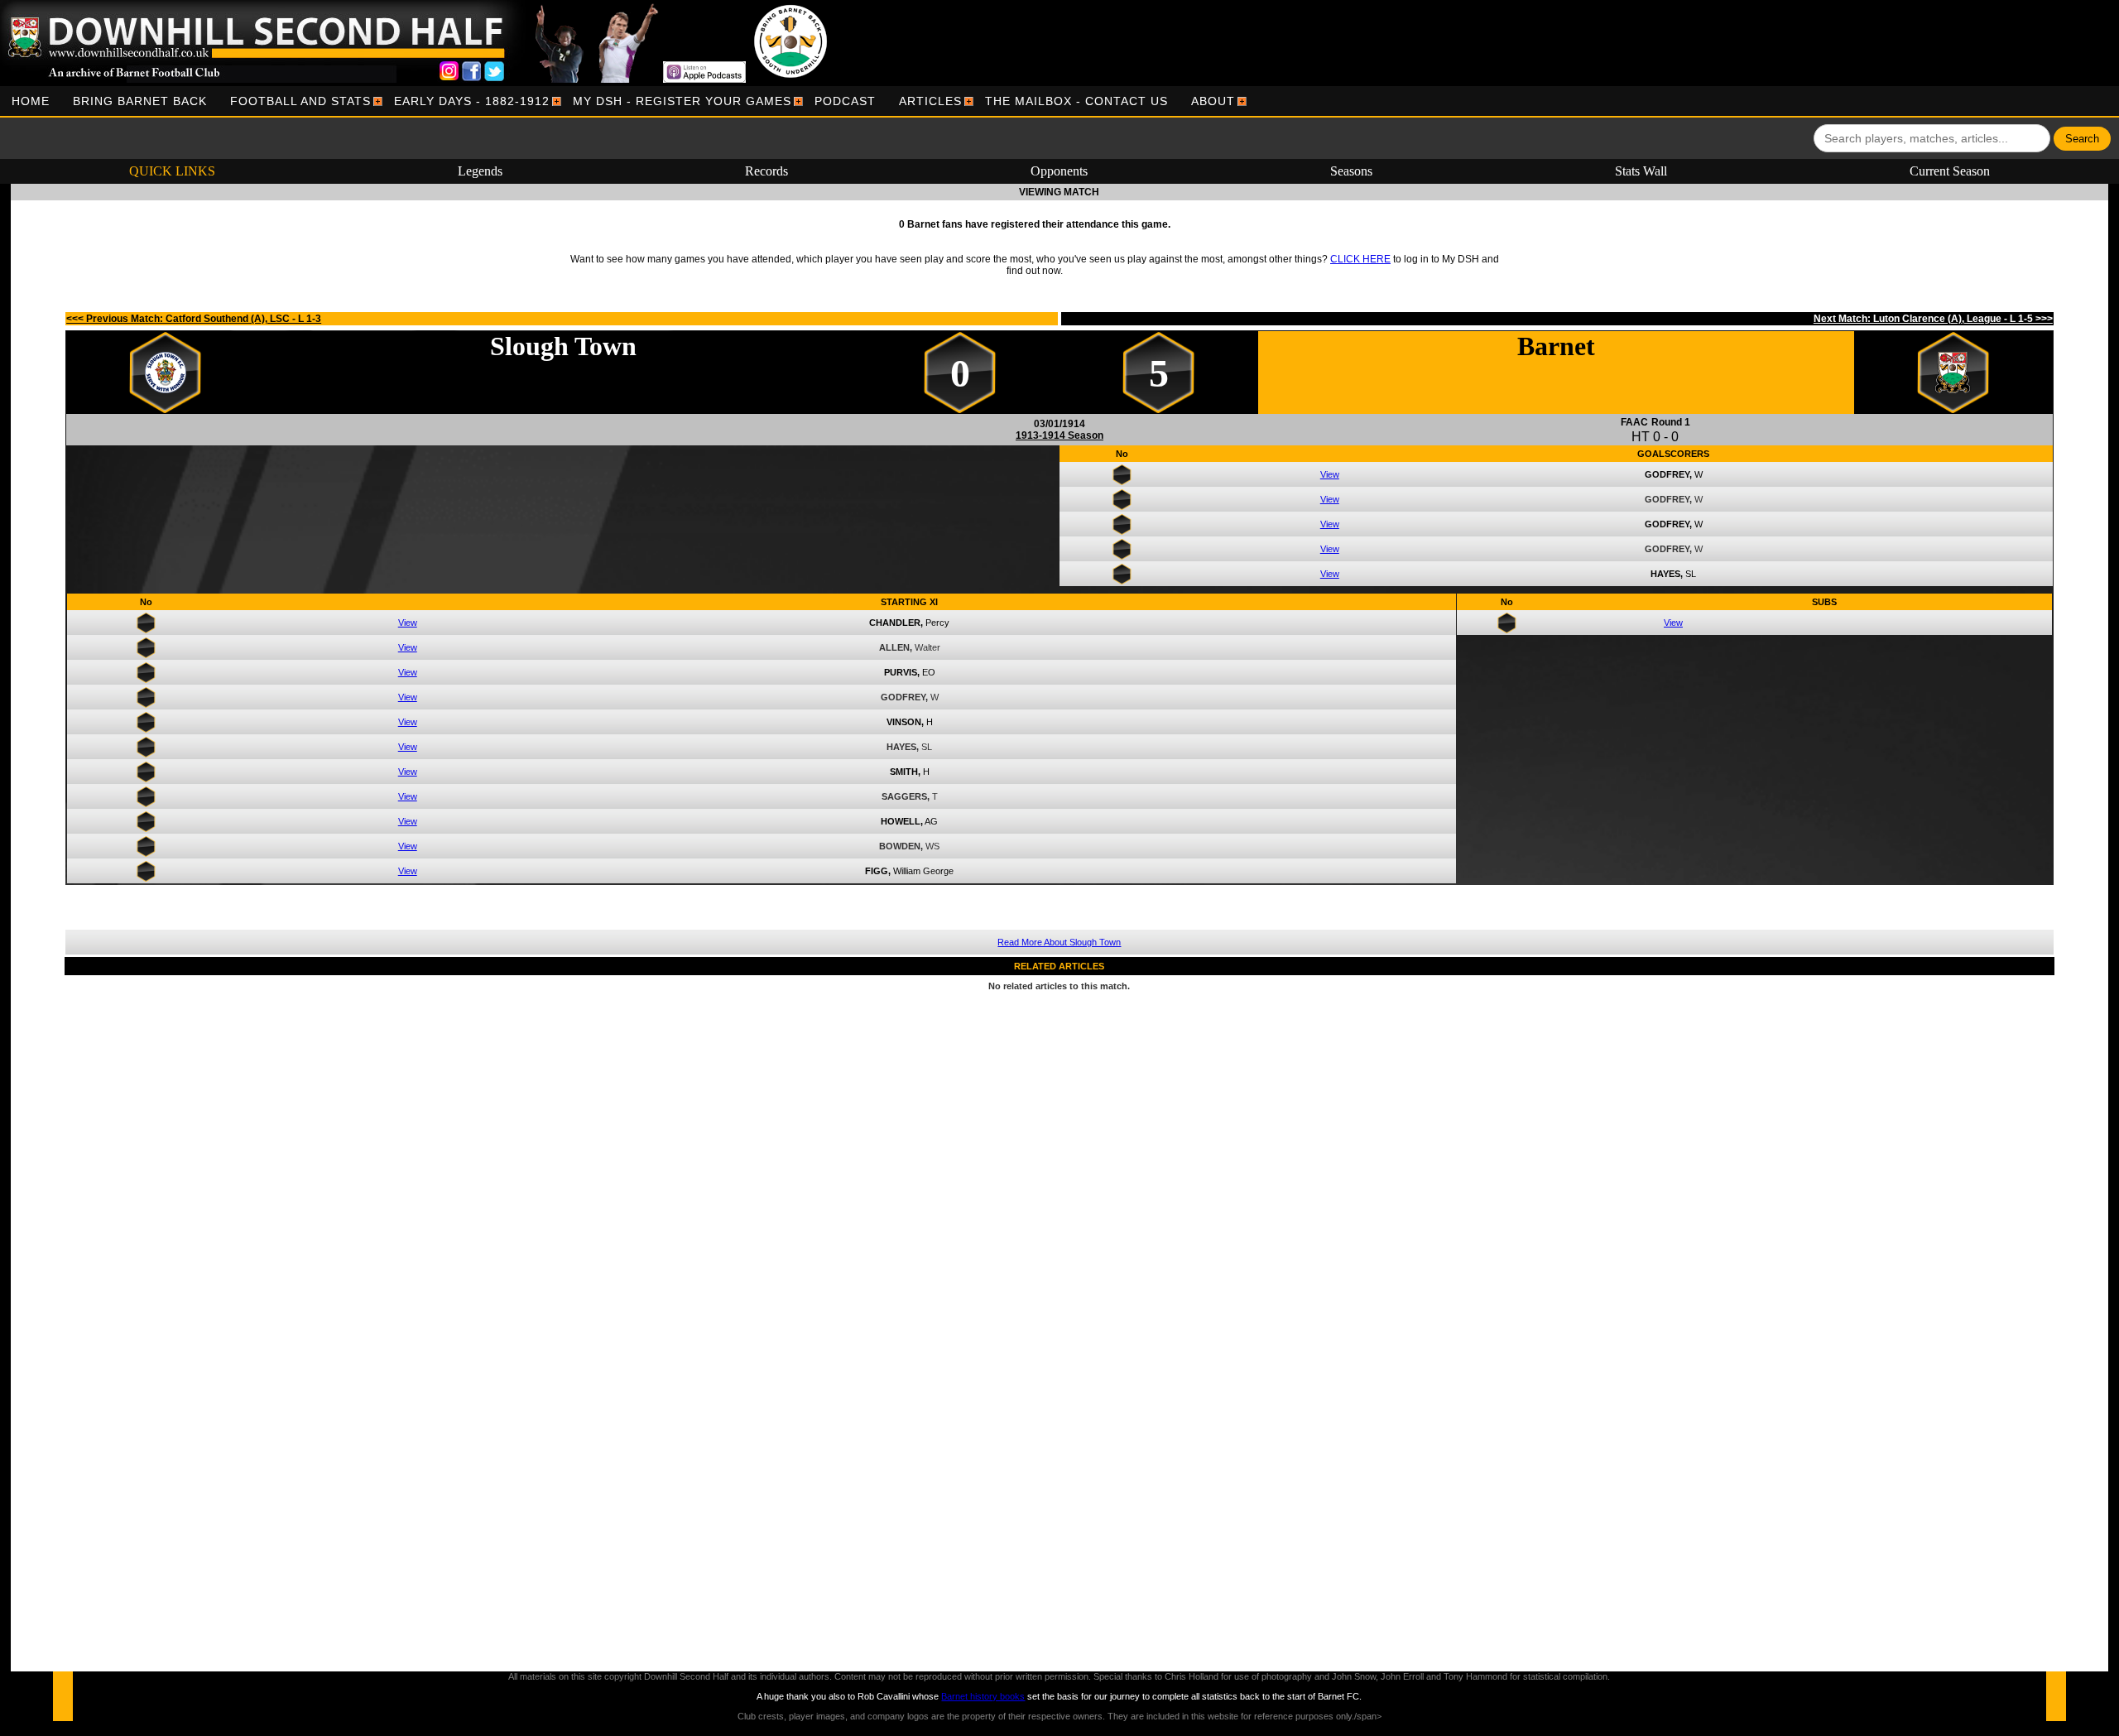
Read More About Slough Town (1059, 942)
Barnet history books (983, 1696)
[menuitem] (31, 101)
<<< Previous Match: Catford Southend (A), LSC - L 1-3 (194, 319)
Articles (930, 101)
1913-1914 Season (1059, 435)
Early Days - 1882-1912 (472, 101)
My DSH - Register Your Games (682, 101)
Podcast (845, 101)
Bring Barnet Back (140, 101)
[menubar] (623, 101)
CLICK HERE (1360, 259)
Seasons (1351, 171)
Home (31, 101)
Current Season (1950, 171)
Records (766, 171)
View (1330, 474)
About (1213, 101)
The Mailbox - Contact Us (1076, 101)
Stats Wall (1641, 171)
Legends (480, 171)
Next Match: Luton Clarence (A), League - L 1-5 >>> (1933, 319)
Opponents (1059, 171)
